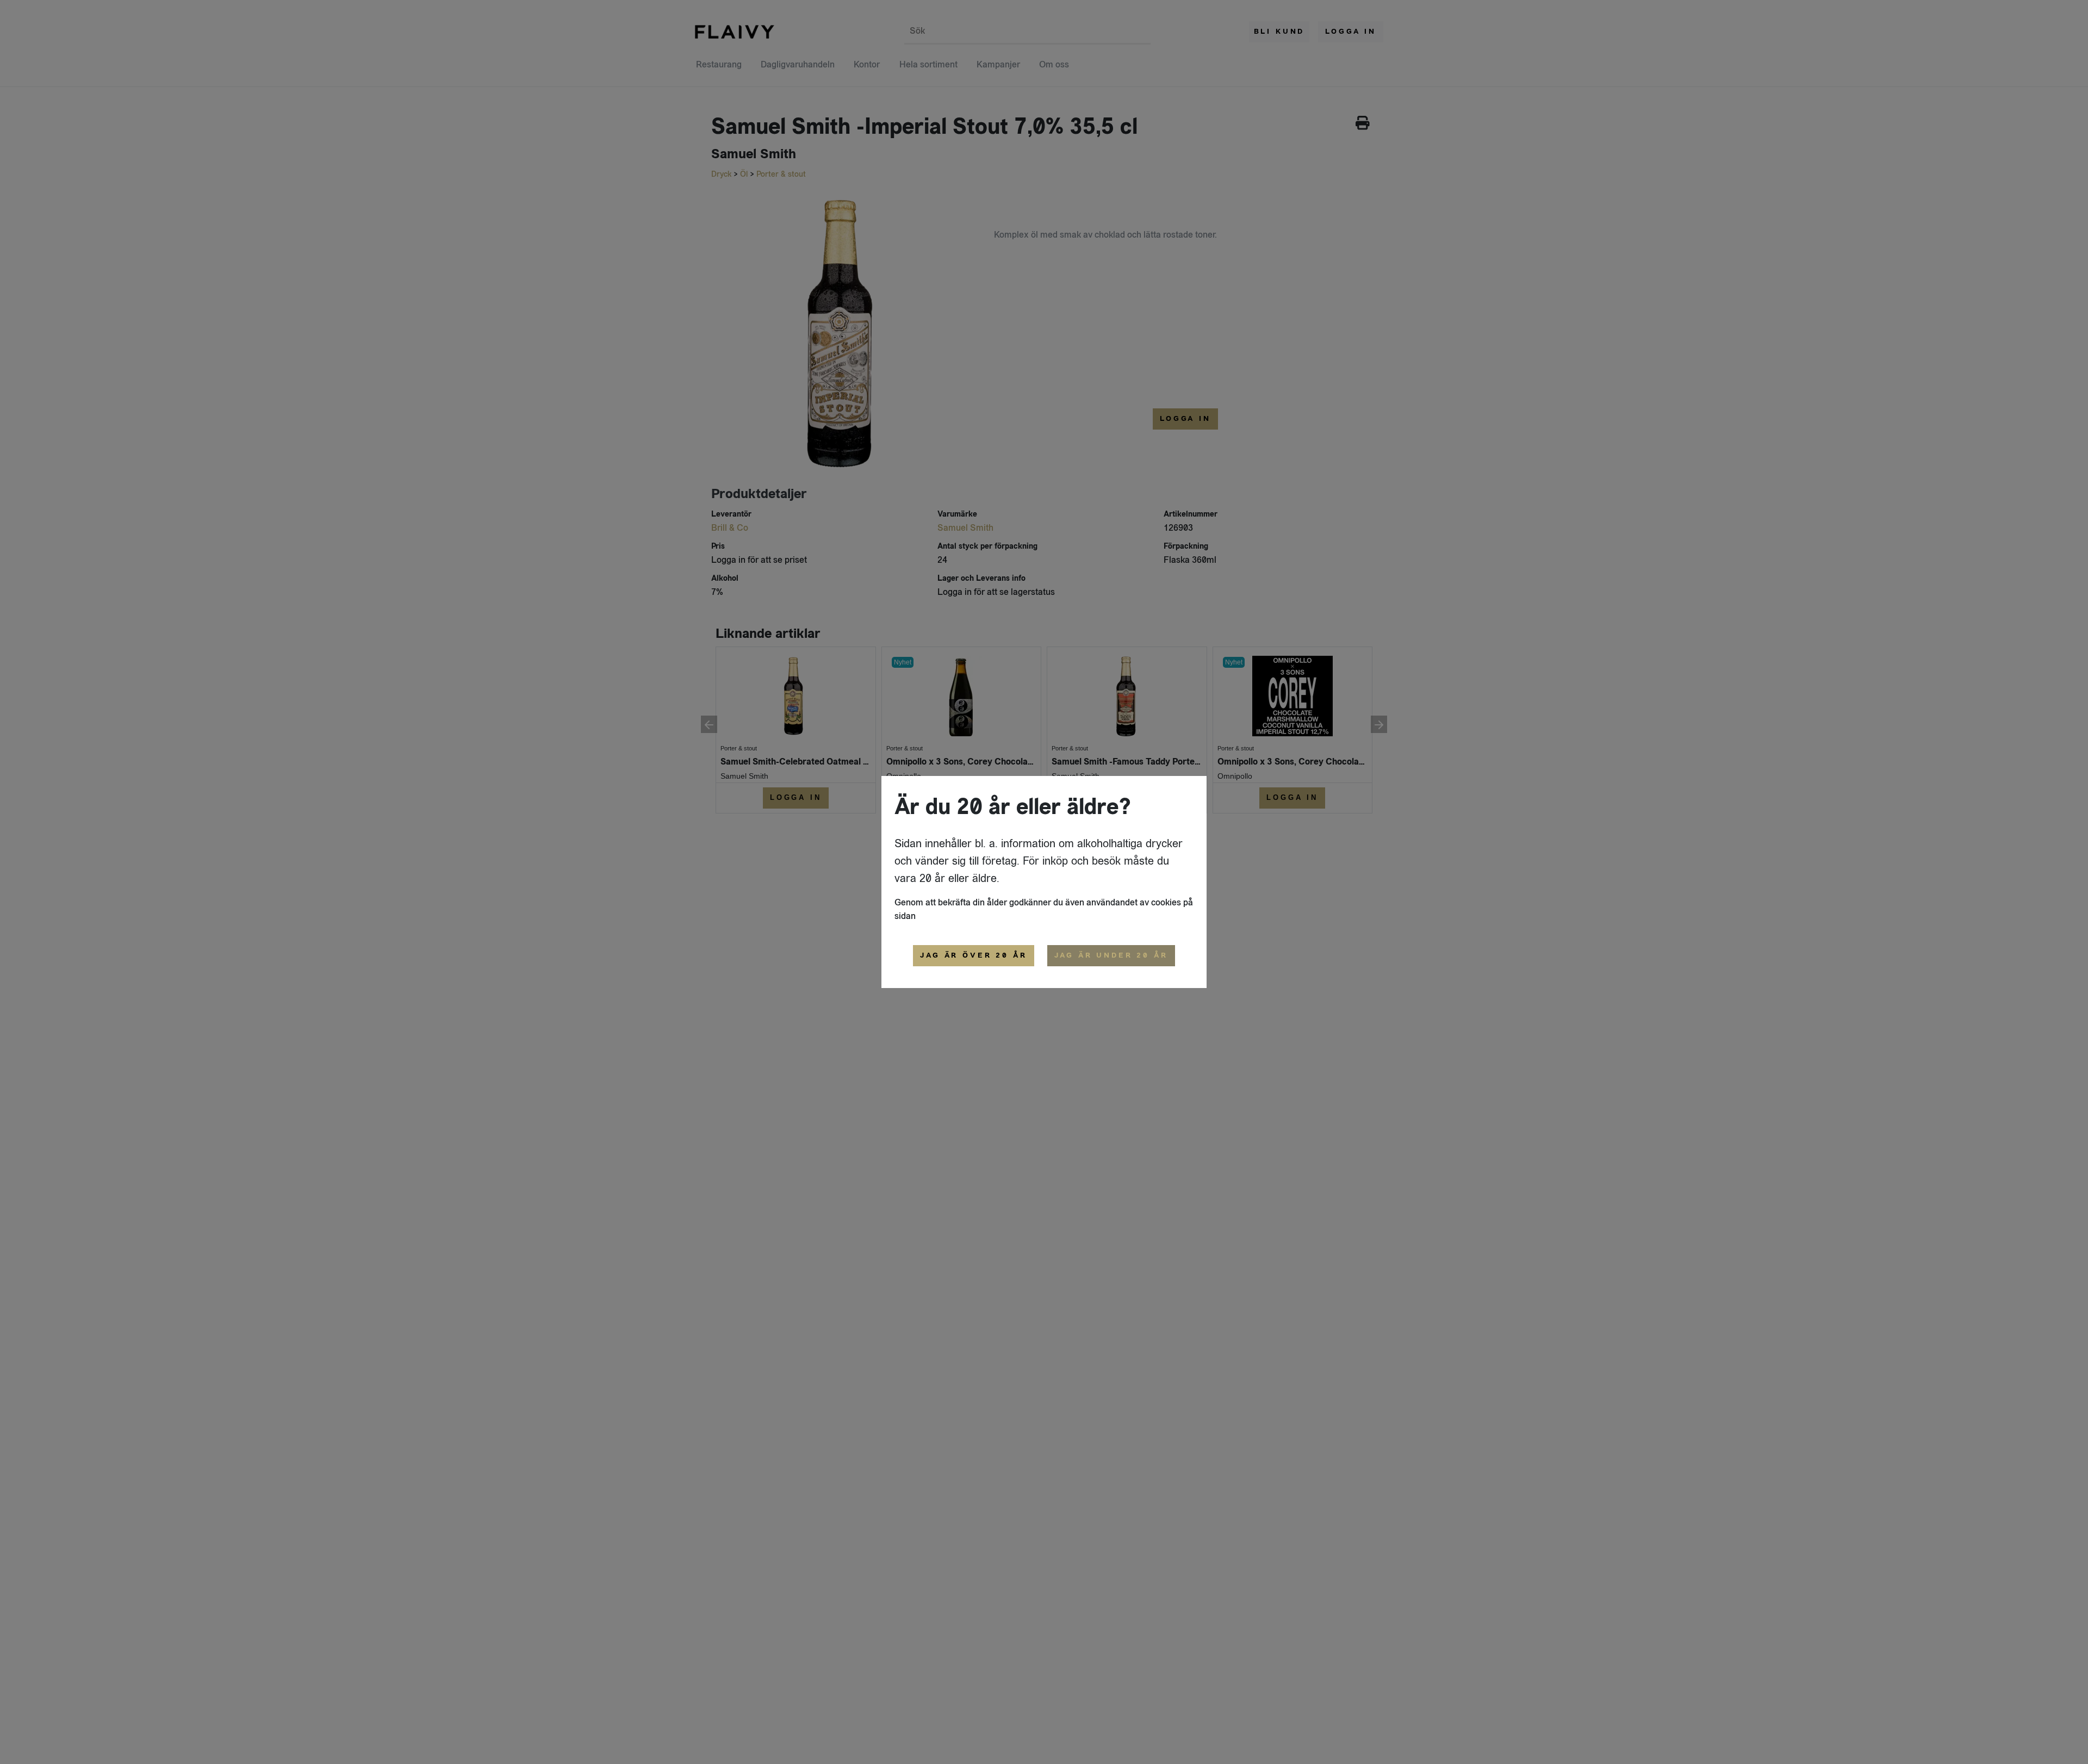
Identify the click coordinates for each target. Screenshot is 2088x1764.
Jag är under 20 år (1111, 955)
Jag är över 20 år (973, 955)
